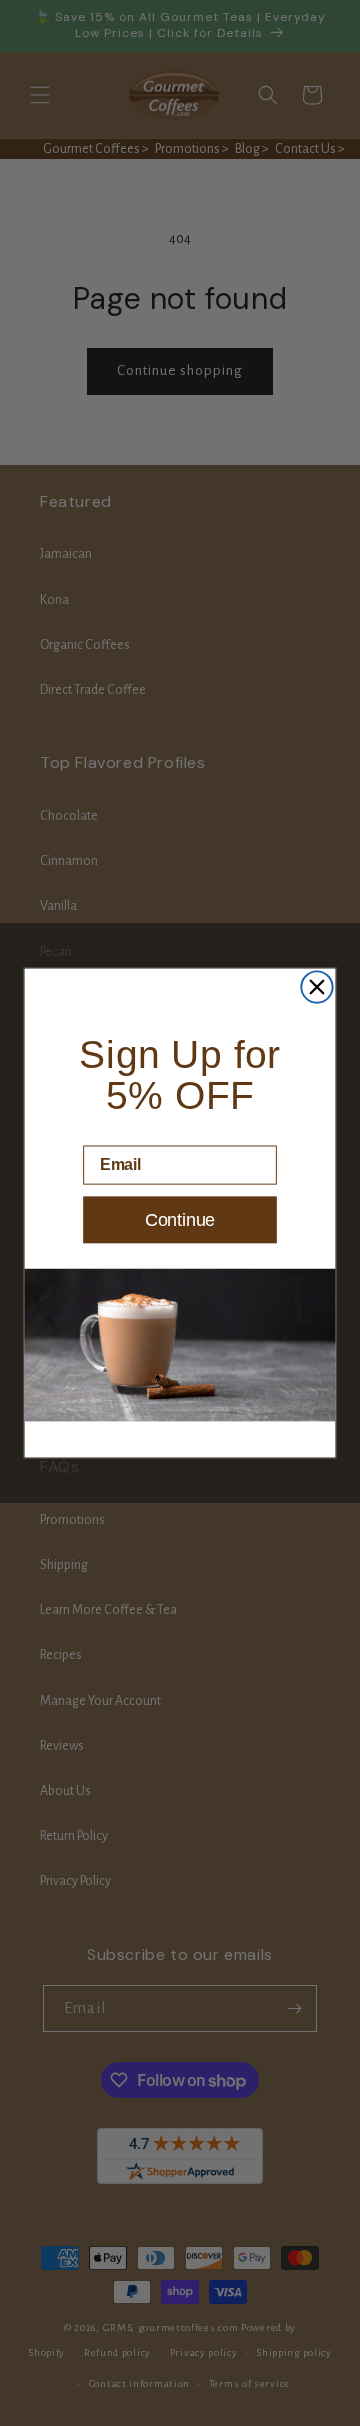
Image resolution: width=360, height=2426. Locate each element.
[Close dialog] (316, 986)
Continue (180, 1220)
